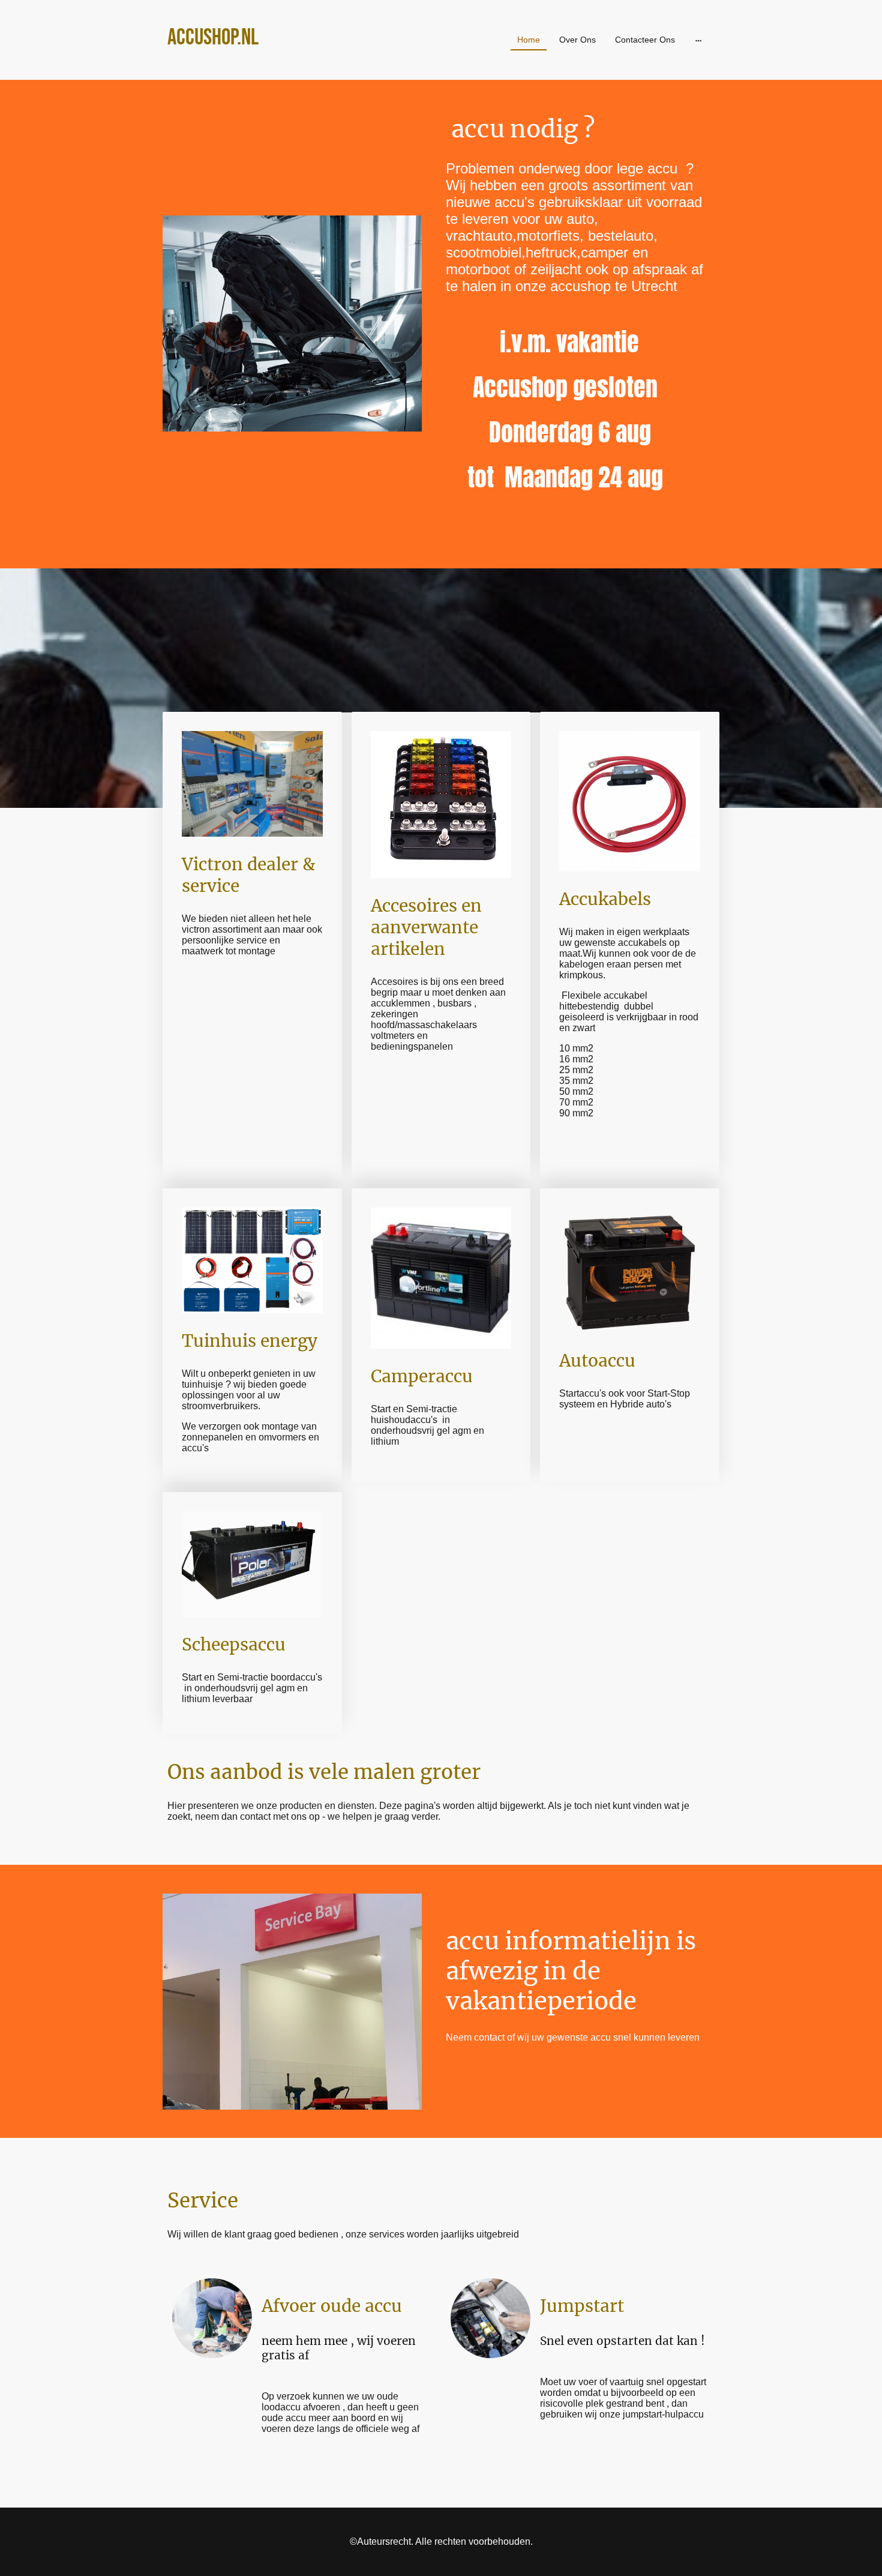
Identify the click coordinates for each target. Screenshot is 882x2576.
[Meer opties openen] (698, 40)
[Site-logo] (255, 65)
